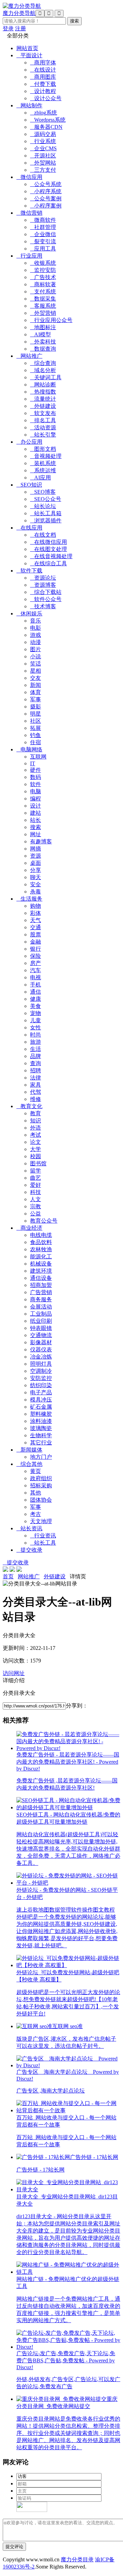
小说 (36, 656)
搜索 (36, 827)
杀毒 (36, 892)
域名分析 (43, 370)
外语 (36, 1128)
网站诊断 (43, 385)
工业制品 (41, 1314)
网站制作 (29, 105)
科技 (36, 1192)
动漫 (36, 642)
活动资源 (43, 427)
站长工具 (43, 1543)
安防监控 (41, 1378)
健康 (36, 999)
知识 (36, 1121)
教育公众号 (44, 1221)
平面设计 (29, 55)
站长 (36, 820)
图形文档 (43, 449)
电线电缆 (41, 1235)
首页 (8, 1576)
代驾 (36, 1092)
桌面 (36, 863)
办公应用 (29, 442)
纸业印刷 (41, 1321)
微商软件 (43, 220)
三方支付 (43, 170)
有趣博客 (41, 841)
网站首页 (27, 48)
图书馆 (38, 1163)
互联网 (38, 757)
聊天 (36, 877)
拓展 (36, 728)
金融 (36, 942)
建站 (36, 813)
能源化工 (41, 1256)
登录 (8, 28)
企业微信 (43, 234)
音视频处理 (46, 456)
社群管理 (43, 227)
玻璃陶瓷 (41, 1428)
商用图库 (43, 77)
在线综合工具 (49, 563)
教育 (36, 1113)
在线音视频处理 (51, 556)
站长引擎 (43, 435)
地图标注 (43, 327)
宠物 (36, 1013)
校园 (36, 1156)
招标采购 (41, 1485)
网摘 (36, 849)
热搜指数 (43, 392)
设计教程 (43, 91)
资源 (36, 856)
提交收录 (29, 1550)
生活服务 (29, 899)
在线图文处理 (49, 549)
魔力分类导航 (19, 13)
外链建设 (43, 406)
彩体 (36, 913)
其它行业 (41, 1443)
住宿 (36, 742)
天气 (36, 920)
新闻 (36, 685)
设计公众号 (46, 98)
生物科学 (41, 1435)
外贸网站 (43, 163)
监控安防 (43, 270)
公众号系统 (46, 184)
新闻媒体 (29, 1450)
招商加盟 (41, 1285)
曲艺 (36, 1178)
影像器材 (41, 1342)
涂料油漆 (41, 1421)
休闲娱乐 (29, 614)
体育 (36, 692)
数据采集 (43, 299)
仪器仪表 (41, 1350)
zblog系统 (44, 113)
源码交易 (43, 134)
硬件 (36, 770)
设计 (36, 806)
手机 (36, 985)
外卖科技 (43, 342)
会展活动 (41, 1307)
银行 (36, 949)
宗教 (36, 1206)
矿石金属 (41, 1407)
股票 (36, 934)
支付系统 (43, 292)
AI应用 (40, 478)
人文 (36, 1199)
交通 (36, 927)
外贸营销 (43, 313)
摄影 (36, 707)
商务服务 (41, 1299)
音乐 (36, 621)
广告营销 (41, 1292)
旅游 (36, 1042)
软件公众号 (46, 599)
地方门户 (41, 1457)
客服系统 (43, 306)
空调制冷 (41, 1371)
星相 (36, 671)
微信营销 (29, 213)
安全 (36, 884)
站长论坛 (43, 506)
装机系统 (43, 463)
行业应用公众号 (51, 320)
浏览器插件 (46, 520)
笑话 (36, 664)
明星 (36, 714)
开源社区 (43, 156)
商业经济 (29, 1228)
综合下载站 (46, 592)
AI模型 (40, 334)
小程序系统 (46, 191)
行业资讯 (43, 1536)
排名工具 (43, 420)
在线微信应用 (49, 542)
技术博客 (43, 606)
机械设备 (41, 1264)
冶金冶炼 (41, 1357)
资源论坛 (43, 578)
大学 (36, 1149)
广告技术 (43, 277)
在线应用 (29, 528)
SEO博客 (43, 492)
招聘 (36, 1070)
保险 (36, 956)
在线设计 (43, 70)
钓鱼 (36, 735)
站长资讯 (29, 1528)
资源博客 (43, 585)
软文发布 (43, 413)
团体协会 (41, 1500)
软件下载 (29, 571)
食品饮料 (41, 1242)
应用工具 (43, 249)
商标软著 (43, 284)
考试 (36, 1135)
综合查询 (43, 363)
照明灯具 (41, 1364)
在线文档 (43, 535)
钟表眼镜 (41, 1328)
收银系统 (43, 263)
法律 (36, 1078)
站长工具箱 (46, 513)
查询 (36, 1063)
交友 (36, 678)
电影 (36, 628)
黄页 (36, 1471)
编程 (36, 799)
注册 (20, 28)
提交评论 (14, 2547)
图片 (36, 649)
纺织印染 (41, 1385)
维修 (36, 1099)
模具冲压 (41, 1400)
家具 (36, 1085)
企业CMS (43, 148)
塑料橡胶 (41, 1414)
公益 (36, 1214)
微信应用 (29, 177)
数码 (36, 777)
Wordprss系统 (48, 120)
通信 (36, 992)
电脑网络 (29, 749)
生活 (36, 1049)
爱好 (36, 1185)
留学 (36, 1171)
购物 (36, 906)
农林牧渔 (41, 1249)
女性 (36, 1028)
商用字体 (43, 63)
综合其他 (29, 1464)
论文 (36, 1142)
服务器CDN (46, 127)
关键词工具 (46, 377)
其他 (36, 1493)
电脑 (36, 791)
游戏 (36, 635)
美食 (36, 1006)
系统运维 (43, 470)
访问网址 (14, 1673)
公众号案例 (46, 198)
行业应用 (29, 256)
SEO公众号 (46, 499)
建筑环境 (41, 1271)
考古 (36, 1514)
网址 (36, 834)
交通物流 (41, 1335)
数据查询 (43, 349)
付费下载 (43, 84)
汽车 (36, 970)
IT (33, 763)
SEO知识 (29, 485)
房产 (36, 963)
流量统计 (43, 399)
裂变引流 (43, 241)
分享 (36, 870)
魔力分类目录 (77, 2559)
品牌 (36, 1056)
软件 (36, 784)
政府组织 (41, 1478)
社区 (36, 721)
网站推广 (29, 356)
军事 (36, 699)
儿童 (36, 1020)
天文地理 (41, 1521)
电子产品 (41, 1392)
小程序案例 (46, 206)
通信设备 (41, 1278)
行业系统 (43, 141)
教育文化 (29, 1106)
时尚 (36, 1035)
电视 (36, 977)
